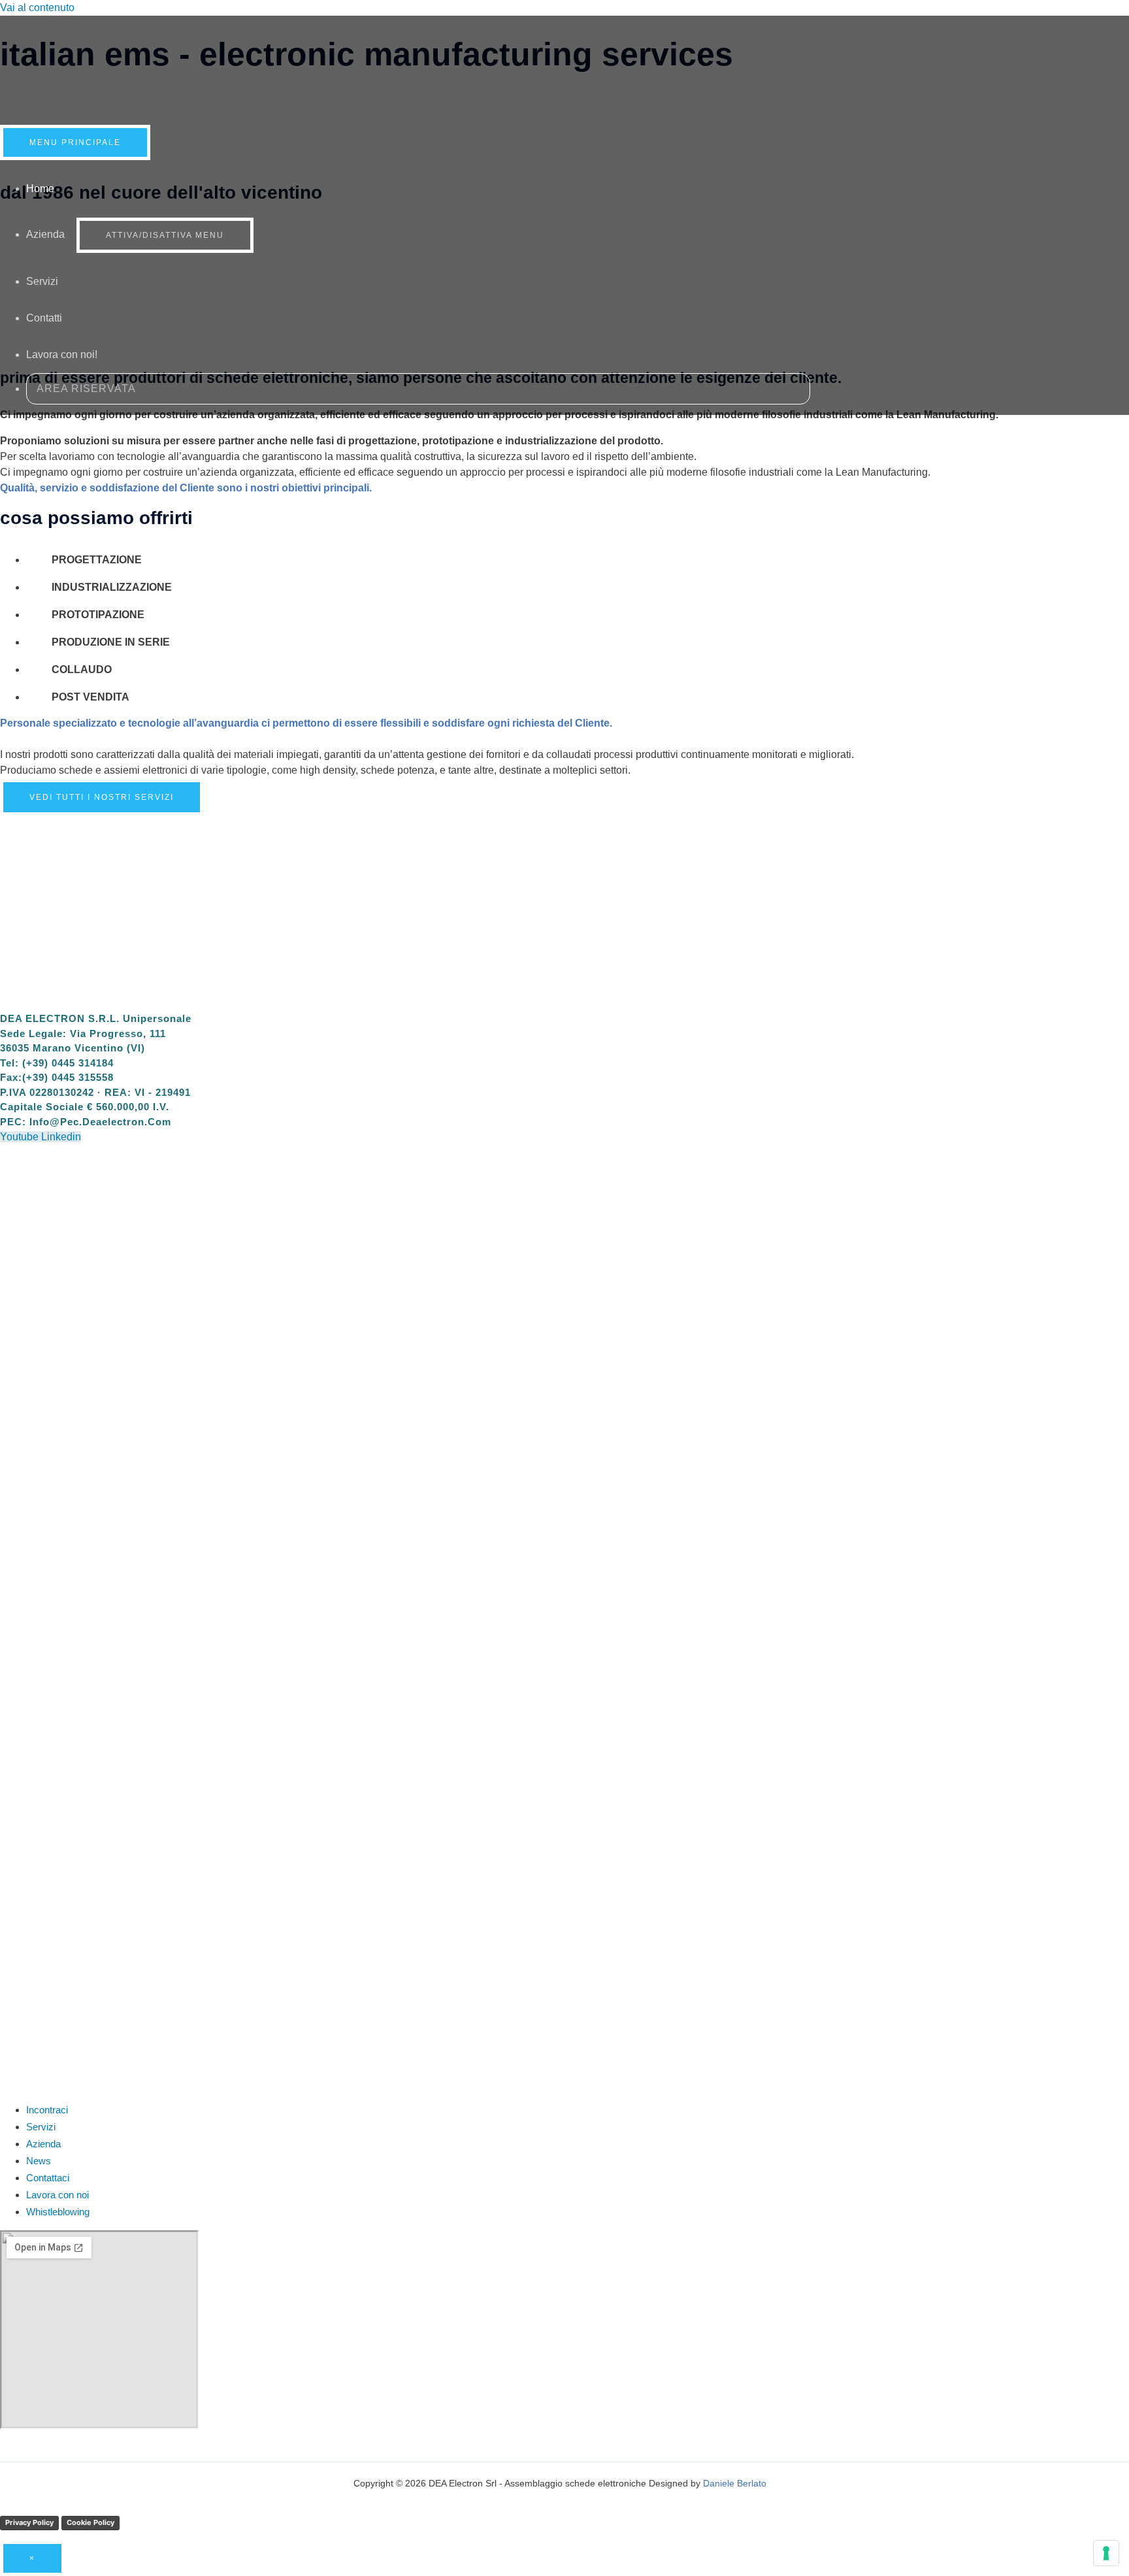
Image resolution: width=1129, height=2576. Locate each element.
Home (40, 189)
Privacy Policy (29, 2522)
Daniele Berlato (735, 2483)
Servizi (42, 281)
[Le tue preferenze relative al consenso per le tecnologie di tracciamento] (1106, 2553)
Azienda (45, 234)
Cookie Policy (90, 2522)
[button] (418, 389)
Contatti (44, 318)
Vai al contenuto (37, 8)
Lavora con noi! (62, 355)
